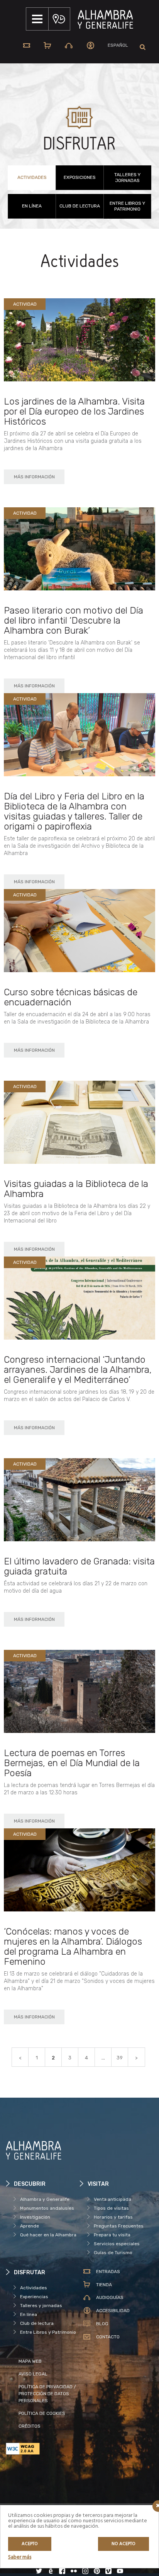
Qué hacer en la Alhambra (48, 2235)
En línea (32, 206)
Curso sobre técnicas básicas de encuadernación (71, 997)
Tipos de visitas (111, 2208)
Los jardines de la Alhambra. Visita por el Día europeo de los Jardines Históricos (74, 411)
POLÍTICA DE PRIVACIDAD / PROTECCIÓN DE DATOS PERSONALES (47, 2394)
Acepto (30, 2544)
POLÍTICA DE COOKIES (42, 2413)
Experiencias (34, 2297)
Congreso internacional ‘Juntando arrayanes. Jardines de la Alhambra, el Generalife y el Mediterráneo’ (78, 1370)
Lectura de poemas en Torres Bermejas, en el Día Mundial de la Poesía (72, 1763)
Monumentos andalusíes (47, 2208)
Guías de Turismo (113, 2253)
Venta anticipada (112, 2199)
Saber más (20, 2557)
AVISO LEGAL (33, 2374)
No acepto (123, 2544)
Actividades (32, 177)
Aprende (30, 2226)
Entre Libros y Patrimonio (127, 206)
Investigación (35, 2217)
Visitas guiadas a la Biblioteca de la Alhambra (76, 1189)
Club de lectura (80, 206)
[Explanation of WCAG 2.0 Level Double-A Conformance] (43, 2449)
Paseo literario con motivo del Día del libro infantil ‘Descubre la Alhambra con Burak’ (74, 621)
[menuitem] (118, 45)
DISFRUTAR (79, 144)
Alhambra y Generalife (45, 2199)
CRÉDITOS (30, 2426)
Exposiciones (80, 177)
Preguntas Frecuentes (119, 2226)
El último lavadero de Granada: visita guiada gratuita (79, 1566)
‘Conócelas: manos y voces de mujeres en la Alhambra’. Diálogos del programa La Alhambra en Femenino (73, 1947)
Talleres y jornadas (127, 178)
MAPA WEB (30, 2361)
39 (120, 2058)
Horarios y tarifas (113, 2217)
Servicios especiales (117, 2244)
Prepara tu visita (112, 2235)
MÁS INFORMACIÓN (34, 477)
